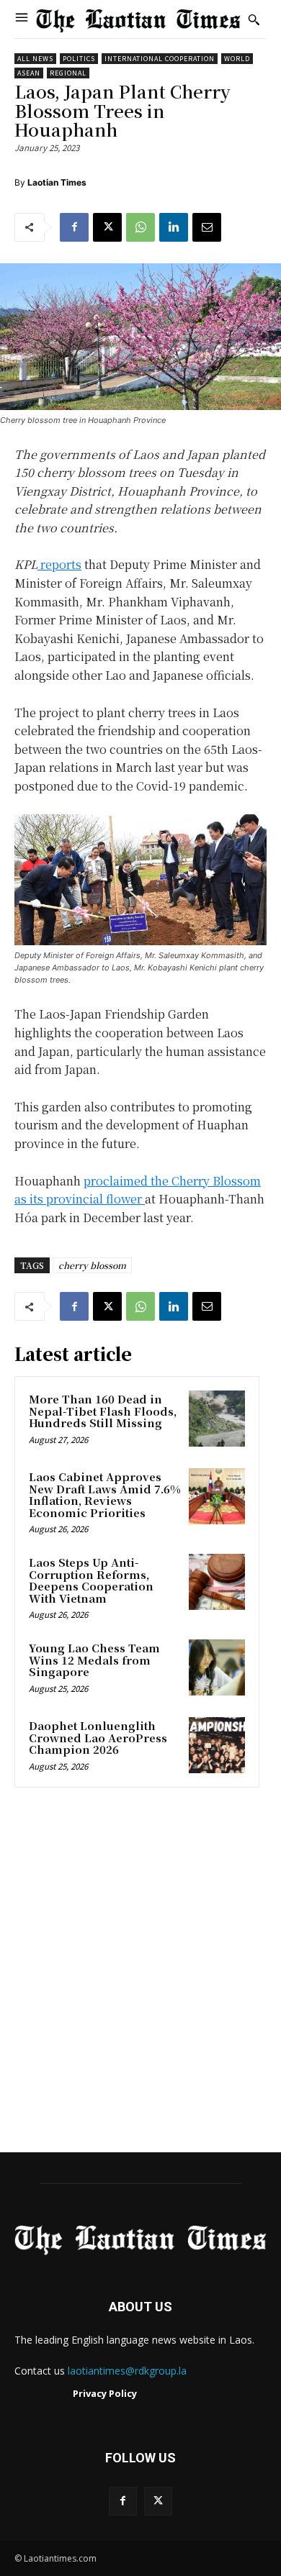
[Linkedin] (174, 227)
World (237, 59)
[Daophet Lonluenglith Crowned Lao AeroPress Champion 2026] (217, 1745)
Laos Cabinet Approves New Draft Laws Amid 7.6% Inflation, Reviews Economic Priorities (105, 1494)
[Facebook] (74, 227)
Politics (79, 59)
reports (59, 564)
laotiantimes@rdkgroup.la (127, 2371)
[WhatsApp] (140, 227)
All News (35, 59)
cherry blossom (92, 1265)
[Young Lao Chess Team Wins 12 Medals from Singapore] (217, 1667)
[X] (107, 227)
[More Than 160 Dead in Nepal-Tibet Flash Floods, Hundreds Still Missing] (217, 1419)
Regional (68, 73)
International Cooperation (160, 59)
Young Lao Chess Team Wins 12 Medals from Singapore (94, 1660)
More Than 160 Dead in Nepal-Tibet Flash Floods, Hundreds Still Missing (103, 1411)
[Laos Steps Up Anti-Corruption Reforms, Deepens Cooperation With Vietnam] (217, 1582)
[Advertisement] (140, 1975)
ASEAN (29, 73)
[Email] (207, 227)
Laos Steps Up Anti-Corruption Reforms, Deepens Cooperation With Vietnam (91, 1580)
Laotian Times (57, 182)
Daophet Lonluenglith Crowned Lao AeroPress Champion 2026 (98, 1737)
